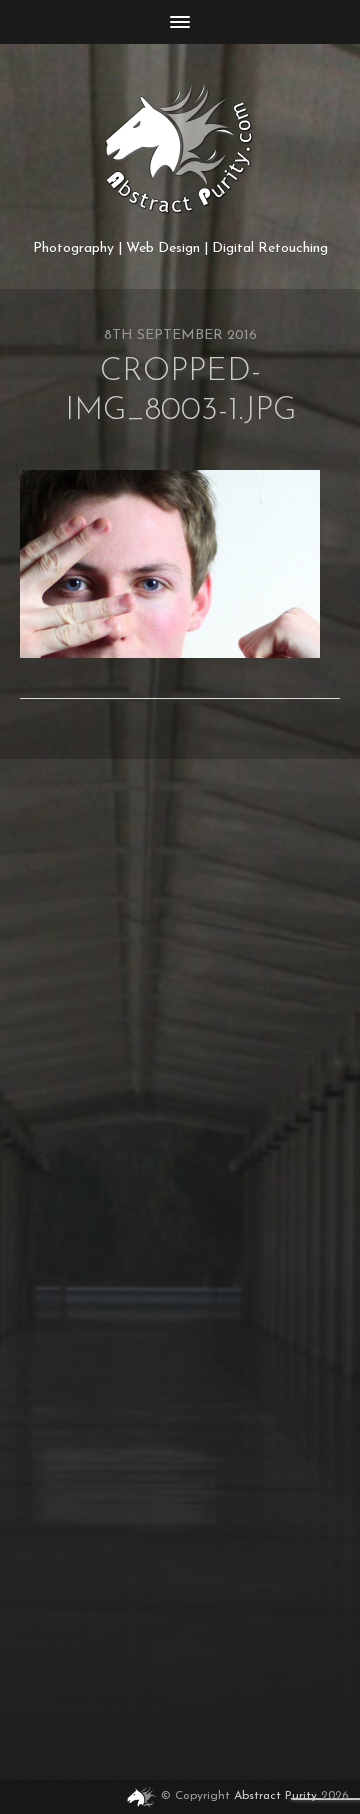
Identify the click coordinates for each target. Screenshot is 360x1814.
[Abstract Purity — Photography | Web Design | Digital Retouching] (180, 149)
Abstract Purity (275, 1796)
